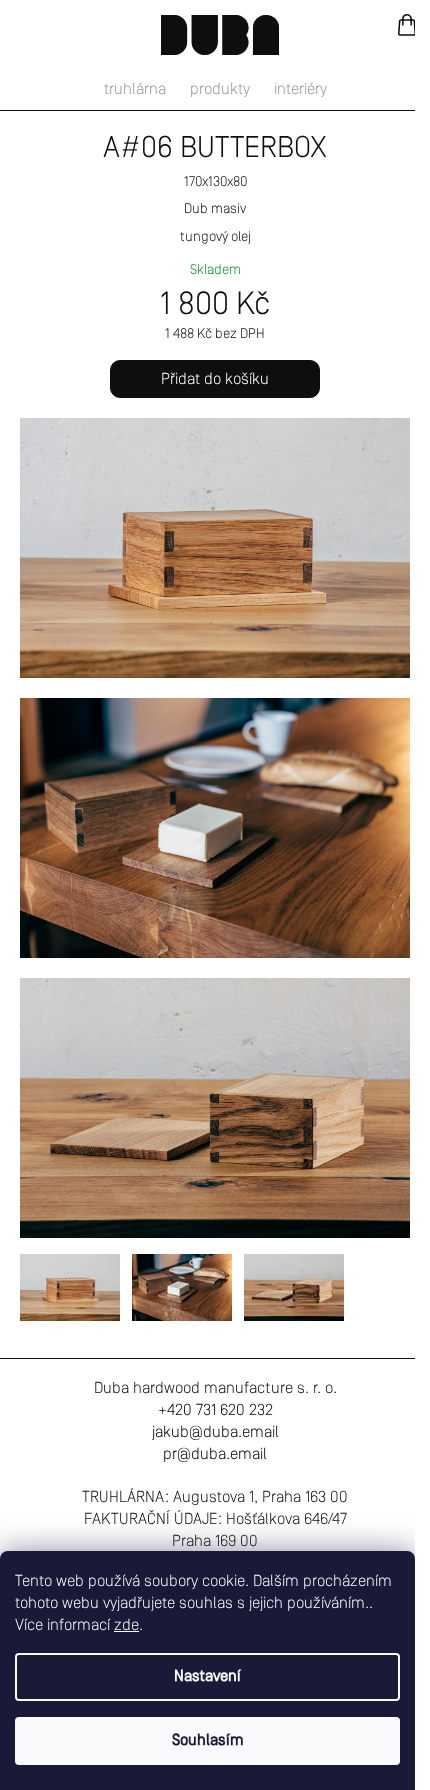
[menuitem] (135, 90)
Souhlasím (208, 1741)
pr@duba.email (215, 1455)
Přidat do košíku (215, 380)
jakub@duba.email (215, 1433)
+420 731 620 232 (215, 1411)
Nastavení (207, 1677)
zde (126, 1626)
